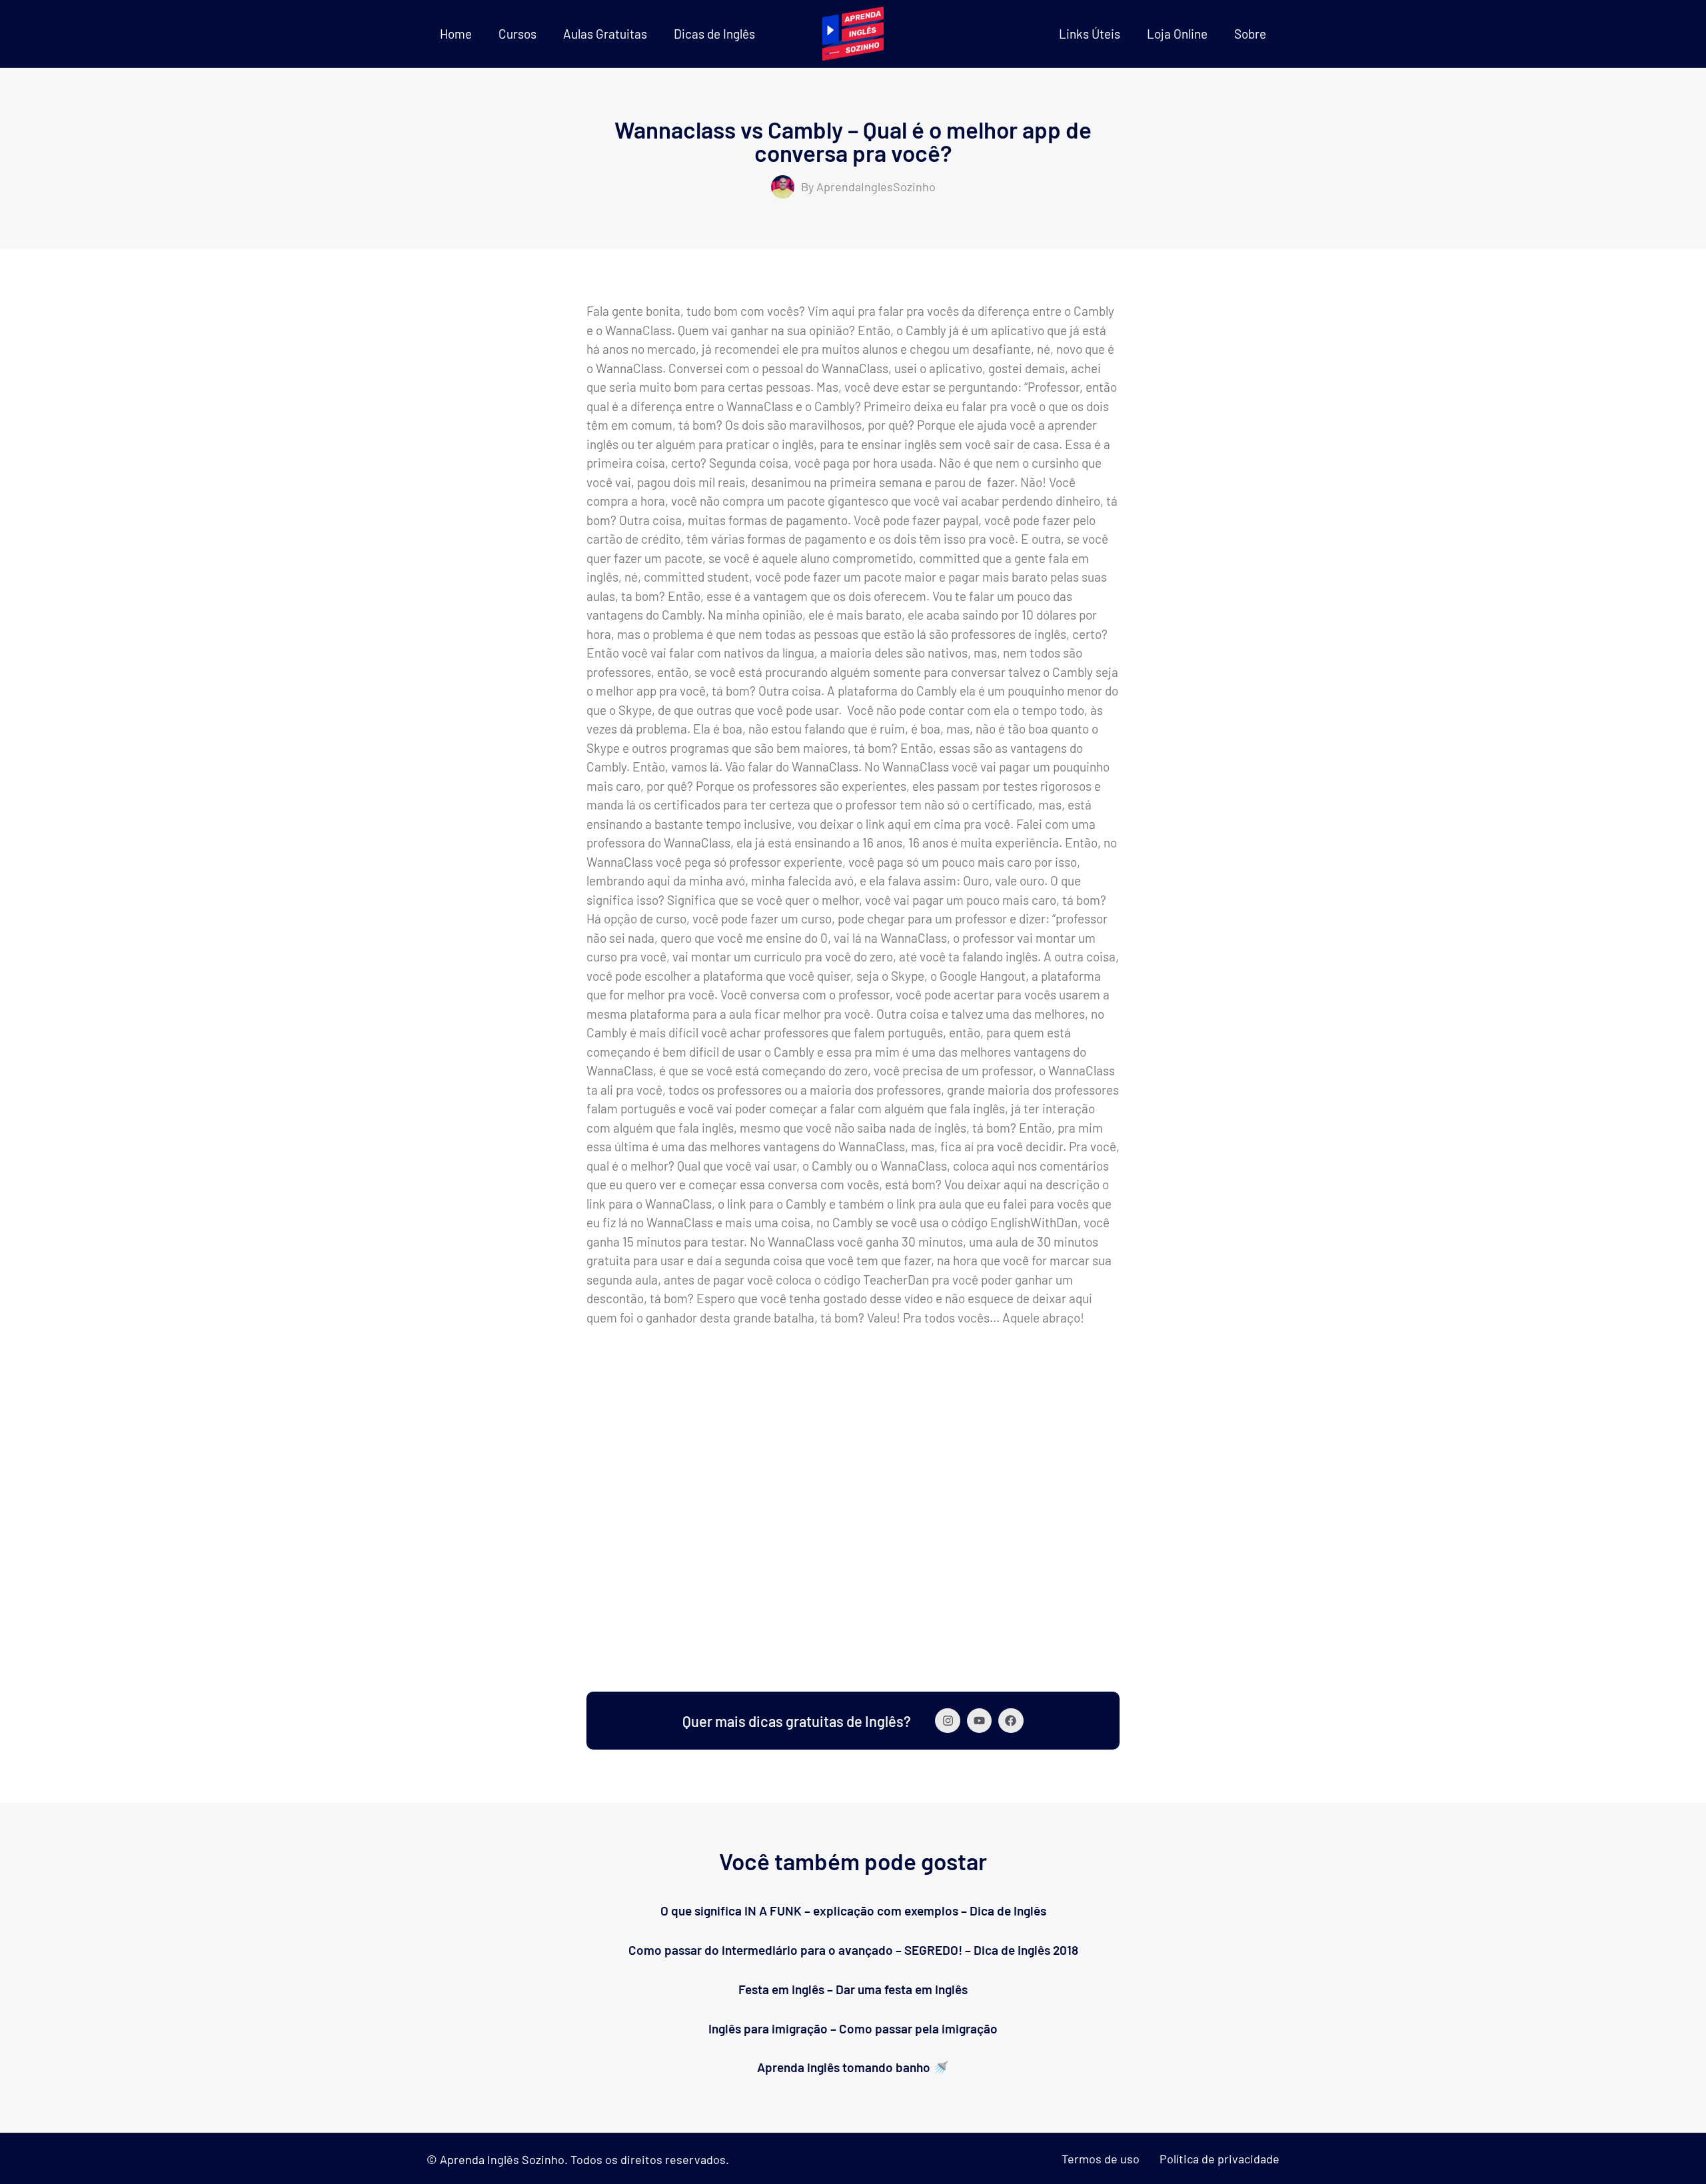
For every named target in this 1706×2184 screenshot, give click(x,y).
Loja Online (1177, 34)
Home (456, 34)
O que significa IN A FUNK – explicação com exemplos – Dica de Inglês (853, 1911)
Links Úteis (1090, 34)
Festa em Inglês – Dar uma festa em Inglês (853, 1989)
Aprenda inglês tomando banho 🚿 (853, 2067)
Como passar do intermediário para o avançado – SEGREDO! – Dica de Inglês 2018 (853, 1950)
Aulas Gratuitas (605, 34)
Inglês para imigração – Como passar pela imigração (853, 2028)
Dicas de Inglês (714, 34)
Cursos (517, 34)
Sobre (1250, 34)
